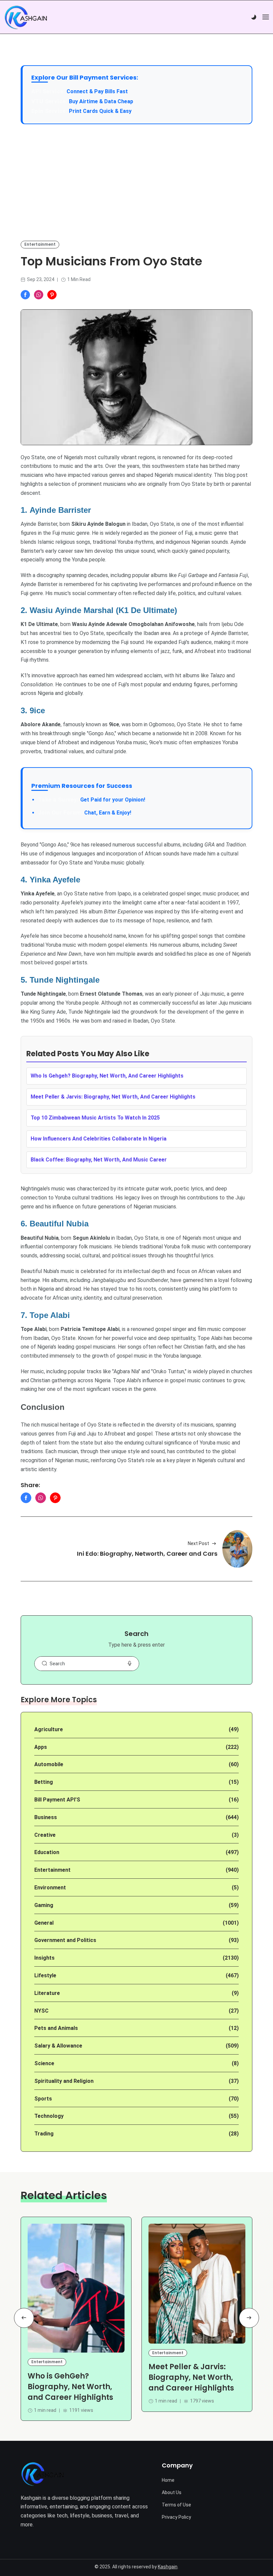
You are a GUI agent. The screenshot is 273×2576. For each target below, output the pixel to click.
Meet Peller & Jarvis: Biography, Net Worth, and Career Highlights (191, 2378)
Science (44, 2063)
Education (47, 1852)
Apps (41, 1747)
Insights (44, 1958)
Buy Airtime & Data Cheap (101, 101)
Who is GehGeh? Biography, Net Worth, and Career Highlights (70, 2387)
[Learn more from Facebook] (25, 295)
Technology (49, 2116)
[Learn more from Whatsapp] (39, 295)
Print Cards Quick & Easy (100, 111)
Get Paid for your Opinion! (92, 800)
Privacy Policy (176, 2517)
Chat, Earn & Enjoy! (85, 813)
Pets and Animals (56, 2028)
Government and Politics (65, 1940)
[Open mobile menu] (266, 17)
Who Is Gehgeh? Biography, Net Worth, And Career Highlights (107, 1076)
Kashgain (168, 2567)
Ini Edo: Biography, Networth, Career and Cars (147, 1554)
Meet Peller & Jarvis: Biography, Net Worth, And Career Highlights (113, 1097)
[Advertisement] (136, 182)
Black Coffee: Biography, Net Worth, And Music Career (99, 1160)
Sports (43, 2099)
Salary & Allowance (58, 2046)
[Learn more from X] (52, 295)
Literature (47, 1993)
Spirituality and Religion (64, 2081)
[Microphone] (130, 1664)
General (44, 1923)
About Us (172, 2492)
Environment (50, 1888)
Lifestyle (45, 1975)
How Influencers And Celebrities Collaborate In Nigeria (99, 1139)
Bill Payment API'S (57, 1800)
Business (46, 1817)
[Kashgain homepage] (26, 17)
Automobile (49, 1764)
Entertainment (40, 244)
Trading (44, 2134)
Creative (45, 1835)
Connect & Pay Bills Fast (97, 91)
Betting (44, 1782)
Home (168, 2480)
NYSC (41, 2011)
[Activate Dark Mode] (254, 17)
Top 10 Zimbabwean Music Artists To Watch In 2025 (95, 1118)
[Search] (44, 1664)
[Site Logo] (42, 2474)
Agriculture (49, 1729)
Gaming (44, 1905)
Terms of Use (176, 2505)
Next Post (198, 1543)
